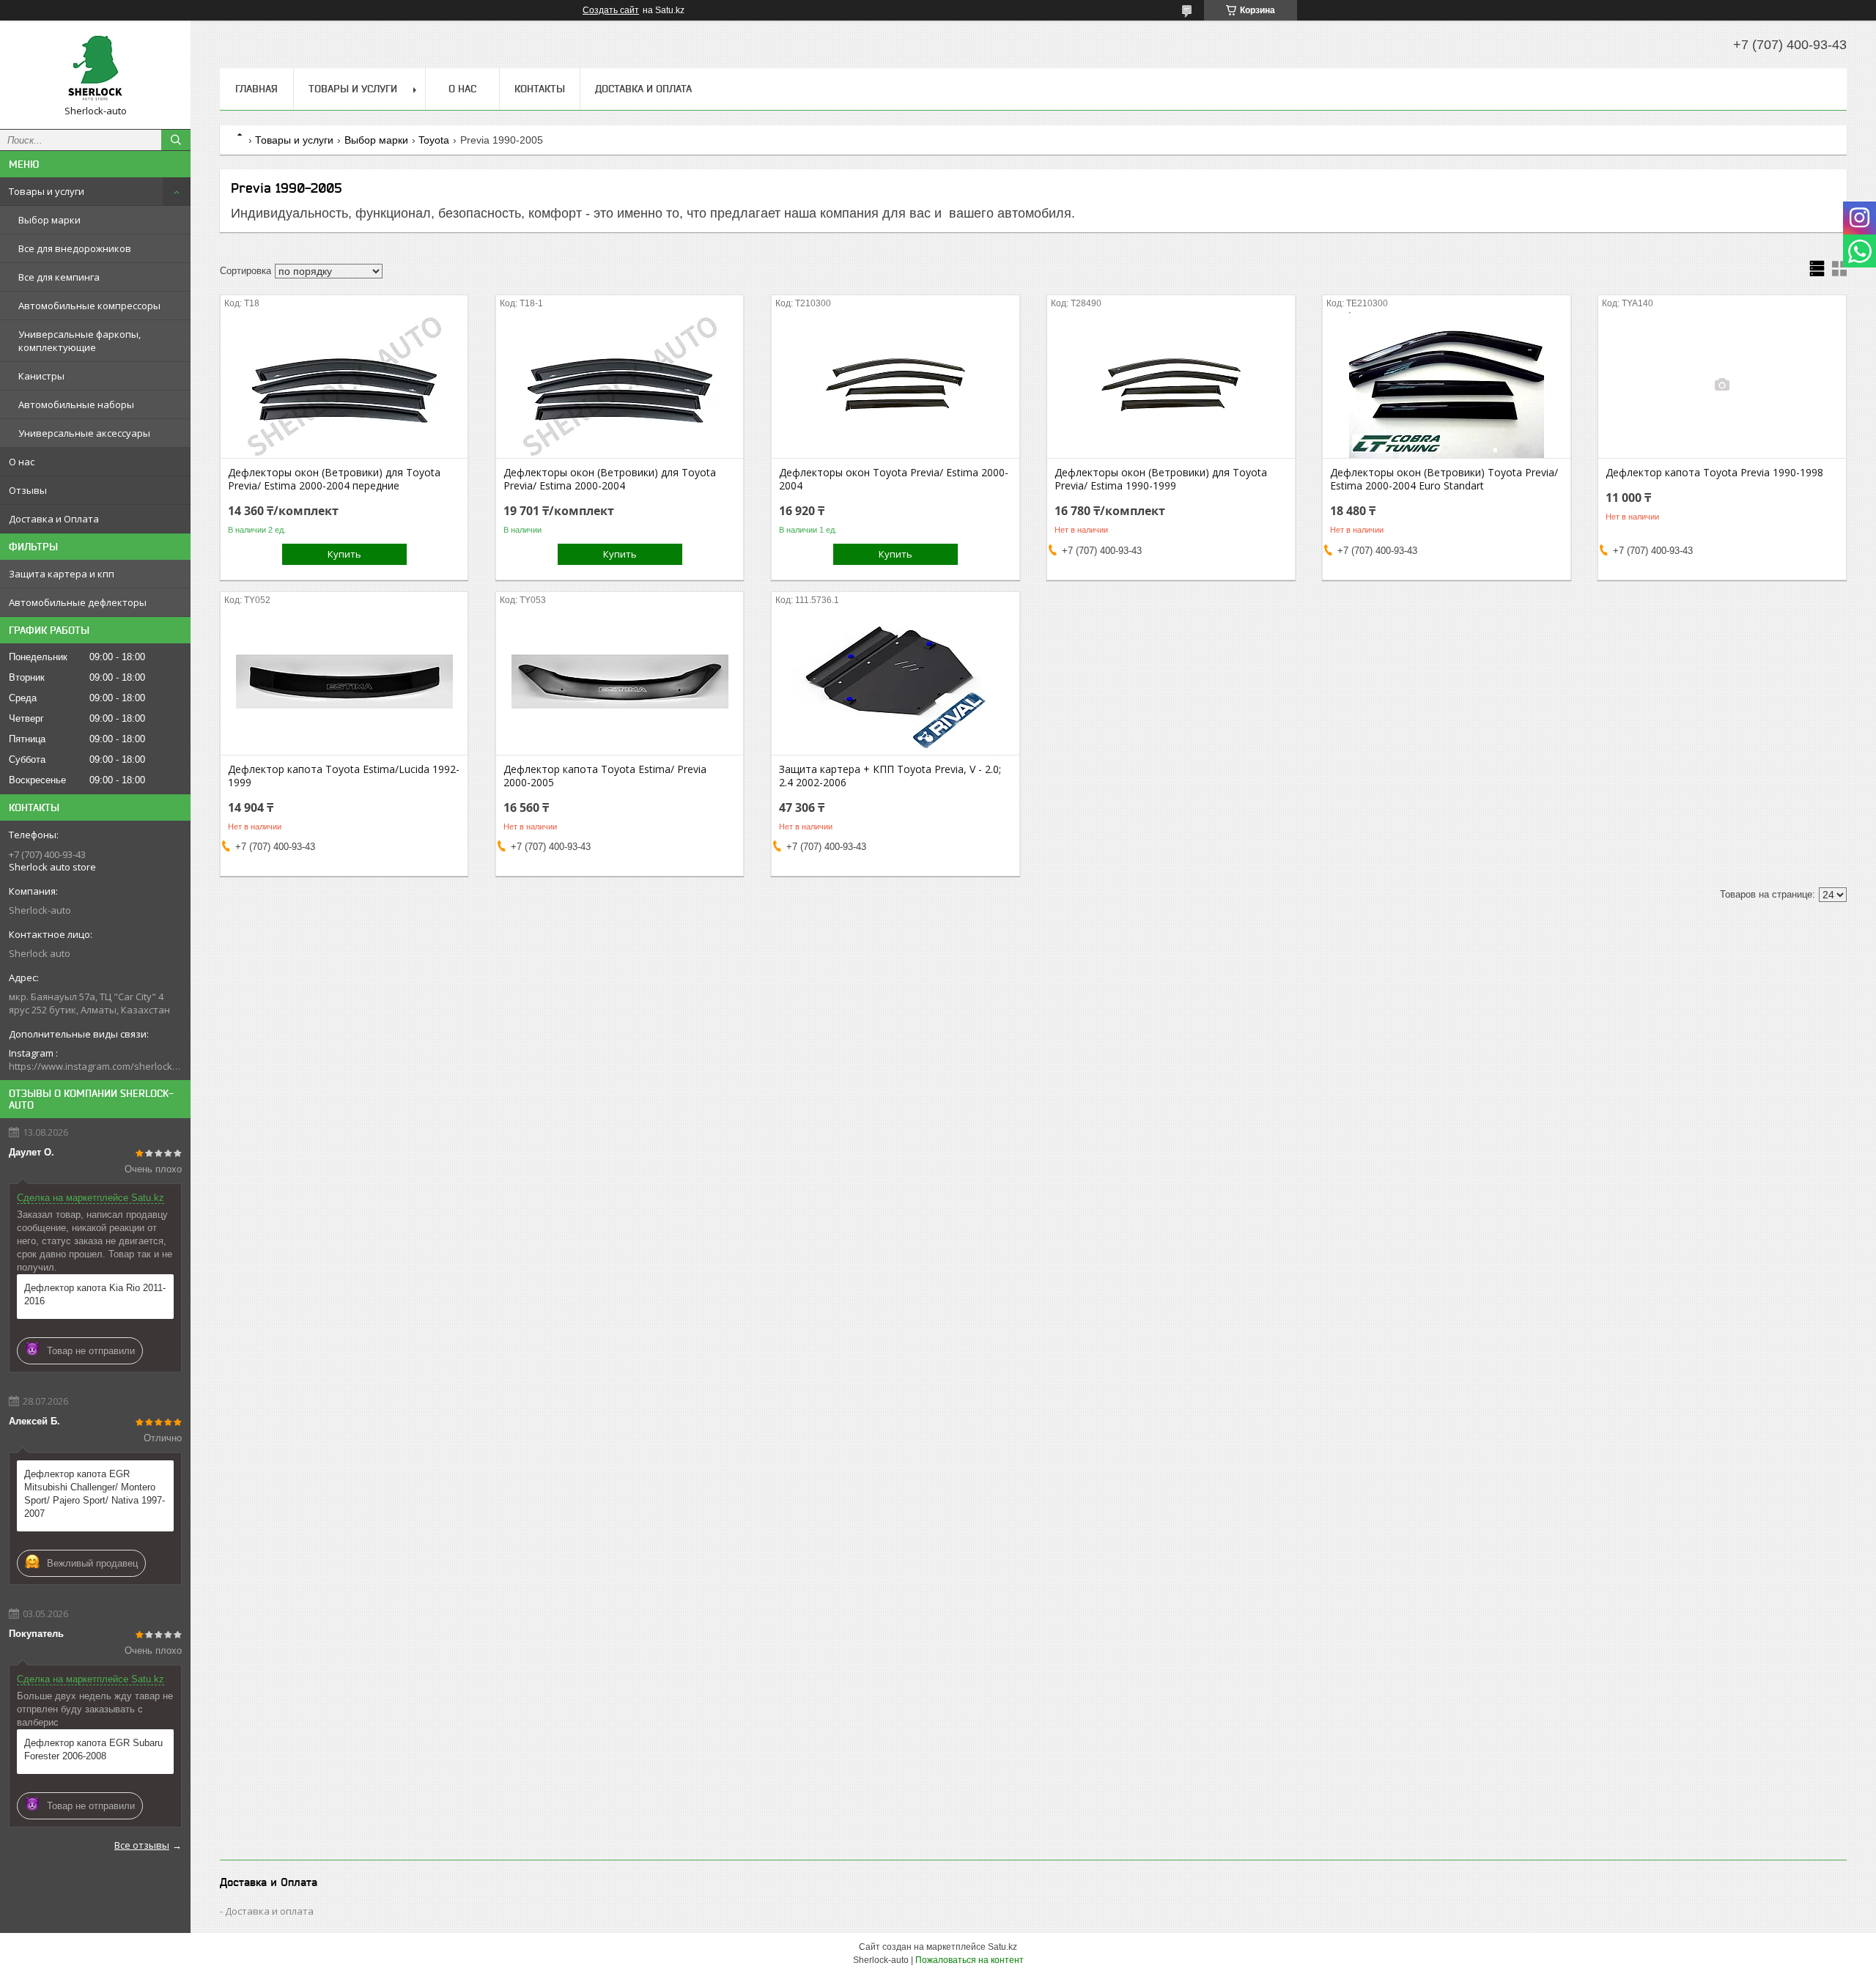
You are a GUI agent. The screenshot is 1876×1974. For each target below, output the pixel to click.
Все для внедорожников (75, 248)
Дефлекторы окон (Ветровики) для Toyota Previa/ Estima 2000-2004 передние (334, 479)
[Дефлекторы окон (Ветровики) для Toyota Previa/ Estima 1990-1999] (1171, 385)
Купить (344, 554)
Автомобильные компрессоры (89, 306)
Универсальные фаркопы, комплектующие (80, 341)
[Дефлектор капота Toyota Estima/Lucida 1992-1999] (344, 681)
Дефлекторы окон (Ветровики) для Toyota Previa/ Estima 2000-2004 (610, 479)
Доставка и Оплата (54, 519)
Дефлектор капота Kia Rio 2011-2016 (95, 1294)
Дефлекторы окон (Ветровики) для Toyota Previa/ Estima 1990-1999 (1161, 479)
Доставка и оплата (269, 1911)
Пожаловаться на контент (970, 1960)
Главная (256, 89)
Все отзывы (142, 1845)
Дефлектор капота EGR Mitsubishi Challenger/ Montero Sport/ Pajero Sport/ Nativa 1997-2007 (95, 1494)
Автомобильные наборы (76, 404)
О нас (22, 462)
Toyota (434, 140)
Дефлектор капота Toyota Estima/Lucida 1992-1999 (344, 776)
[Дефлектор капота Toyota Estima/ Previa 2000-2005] (620, 681)
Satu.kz (1002, 1947)
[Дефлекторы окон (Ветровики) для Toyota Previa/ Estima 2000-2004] (620, 385)
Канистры (41, 376)
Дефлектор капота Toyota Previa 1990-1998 (1714, 473)
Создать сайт (611, 10)
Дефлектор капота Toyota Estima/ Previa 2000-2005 (605, 776)
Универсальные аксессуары (84, 433)
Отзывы (28, 490)
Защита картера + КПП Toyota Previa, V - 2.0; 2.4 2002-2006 (890, 776)
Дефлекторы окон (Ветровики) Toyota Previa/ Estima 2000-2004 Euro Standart (1444, 479)
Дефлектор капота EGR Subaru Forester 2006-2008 (93, 1749)
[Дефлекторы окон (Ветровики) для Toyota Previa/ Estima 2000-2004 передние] (344, 385)
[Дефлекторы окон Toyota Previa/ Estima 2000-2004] (895, 385)
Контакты (540, 89)
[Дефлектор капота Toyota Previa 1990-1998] (1722, 385)
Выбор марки (49, 220)
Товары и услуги (47, 191)
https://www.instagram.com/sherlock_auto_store (95, 1066)
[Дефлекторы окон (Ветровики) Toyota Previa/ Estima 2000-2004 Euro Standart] (1446, 385)
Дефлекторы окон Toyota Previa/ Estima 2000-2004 (894, 479)
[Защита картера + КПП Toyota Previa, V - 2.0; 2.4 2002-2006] (895, 681)
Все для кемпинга (59, 277)
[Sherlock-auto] (95, 68)
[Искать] (176, 140)
